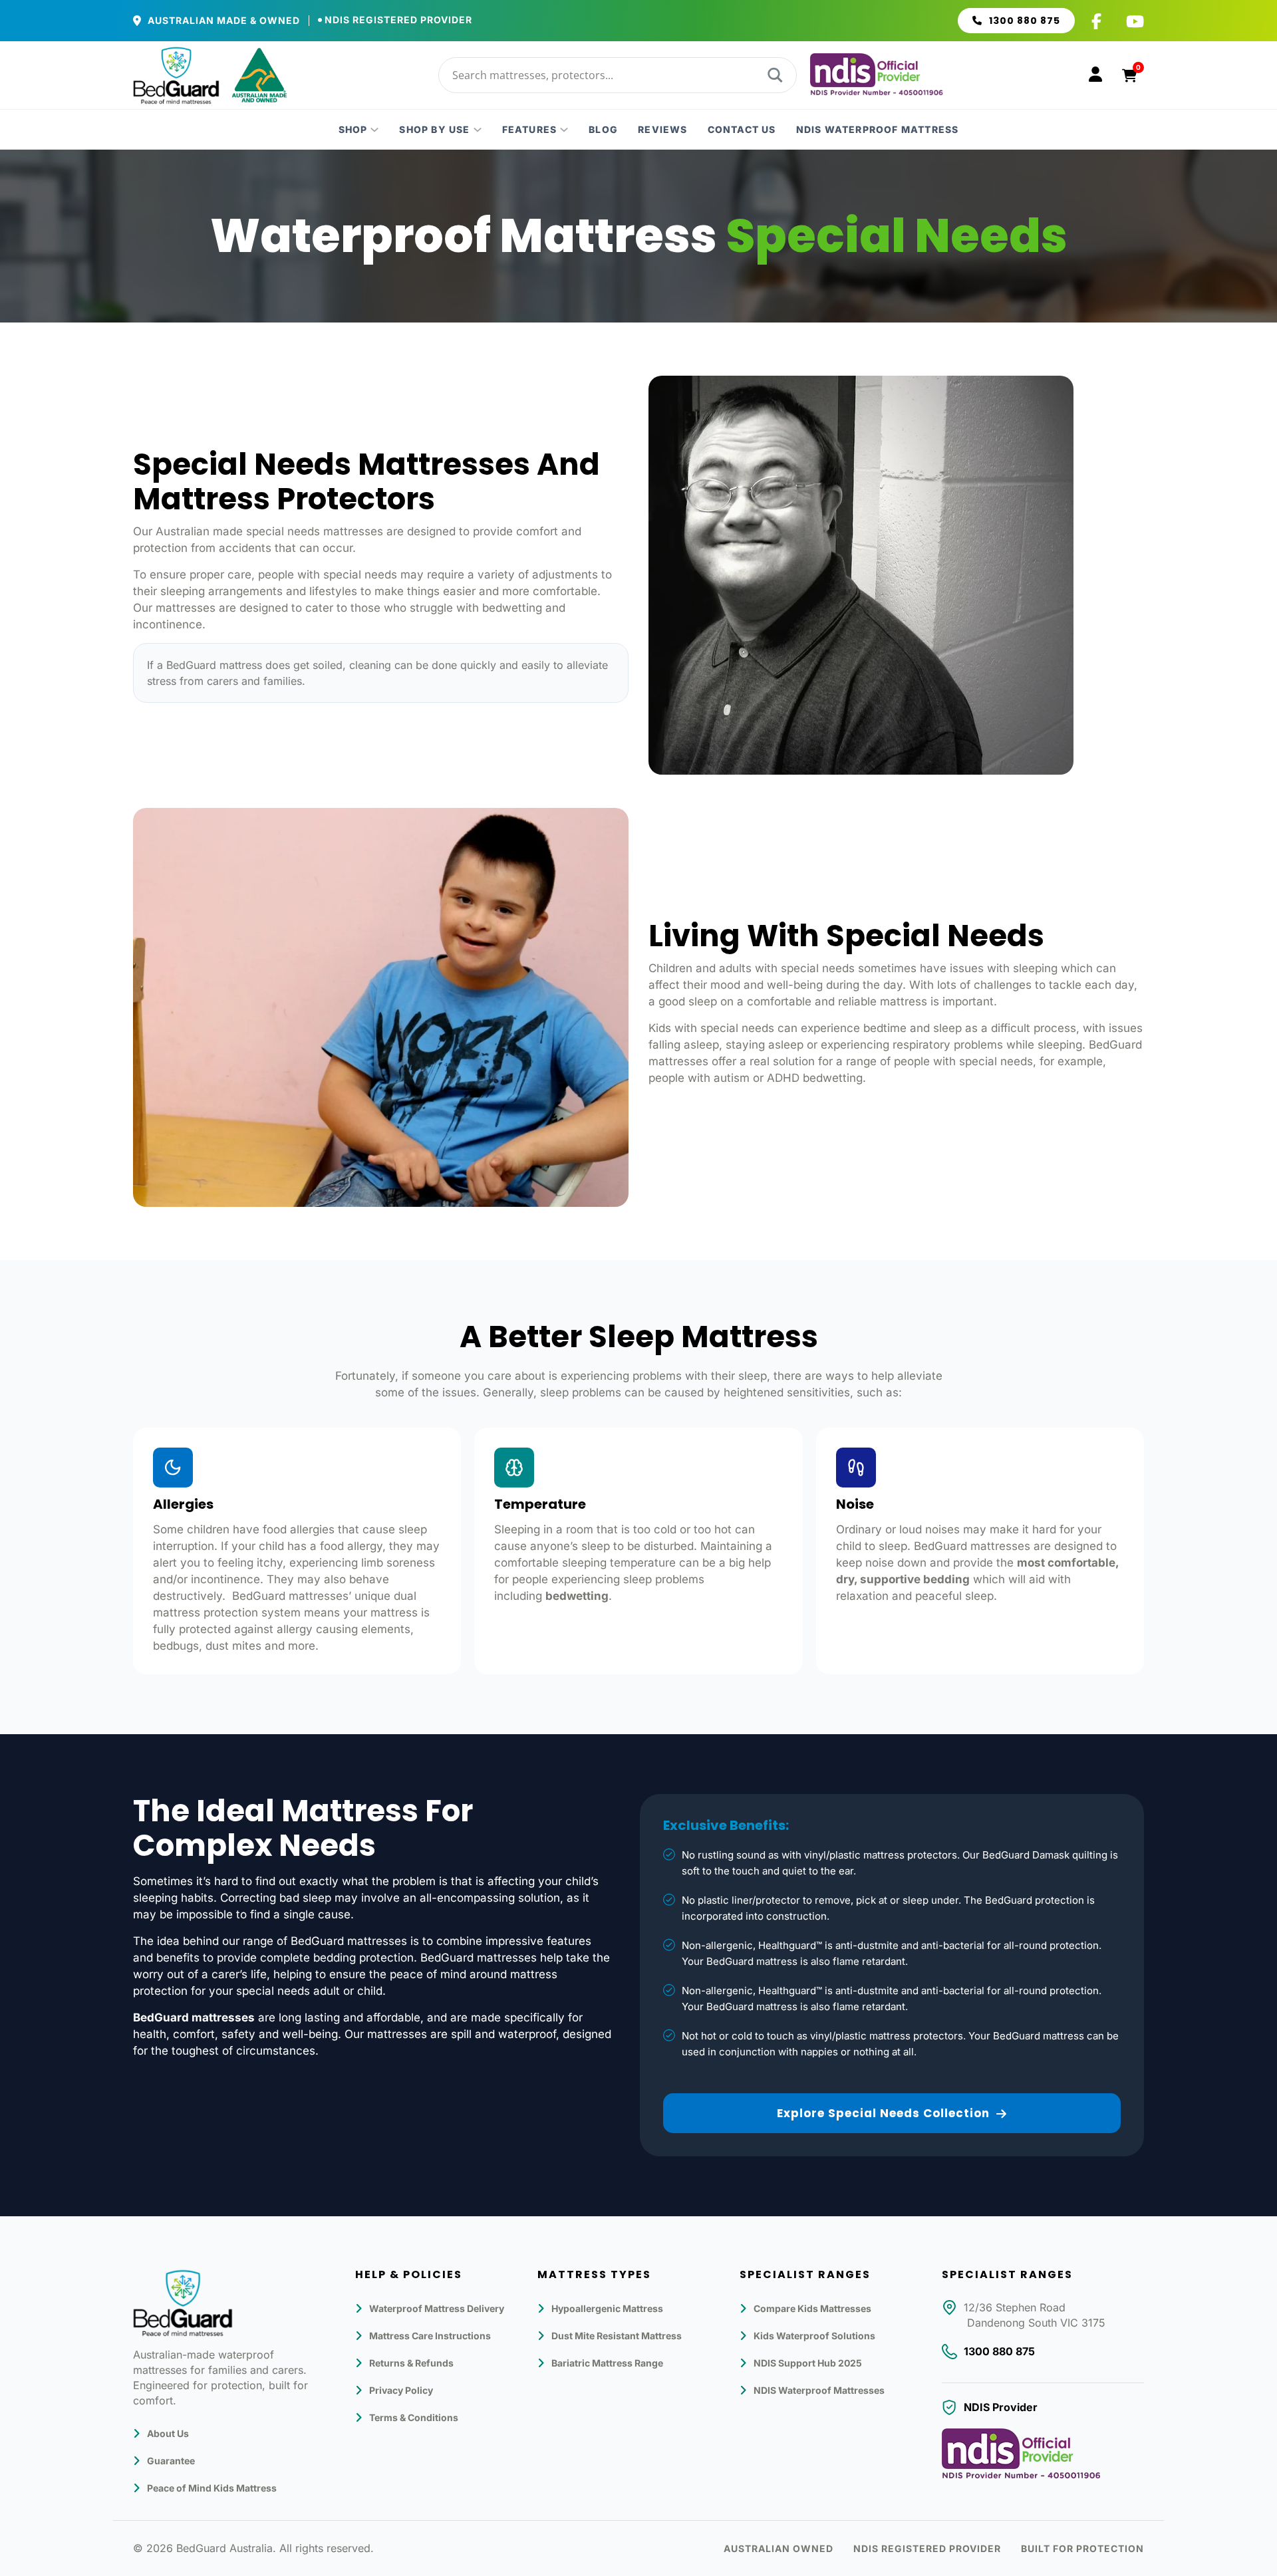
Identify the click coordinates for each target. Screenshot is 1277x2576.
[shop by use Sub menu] (478, 130)
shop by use (434, 130)
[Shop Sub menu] (374, 130)
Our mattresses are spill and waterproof (450, 2034)
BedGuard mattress (214, 665)
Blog (603, 130)
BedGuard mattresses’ (292, 1596)
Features (530, 130)
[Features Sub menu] (564, 130)
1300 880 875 (1025, 21)
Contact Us (742, 130)
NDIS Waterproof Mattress (878, 130)
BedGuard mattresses (972, 1546)
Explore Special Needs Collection (883, 2113)
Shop (353, 130)
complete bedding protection (337, 1958)
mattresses (186, 608)
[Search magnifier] (774, 75)
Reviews (662, 130)
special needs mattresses (315, 531)
